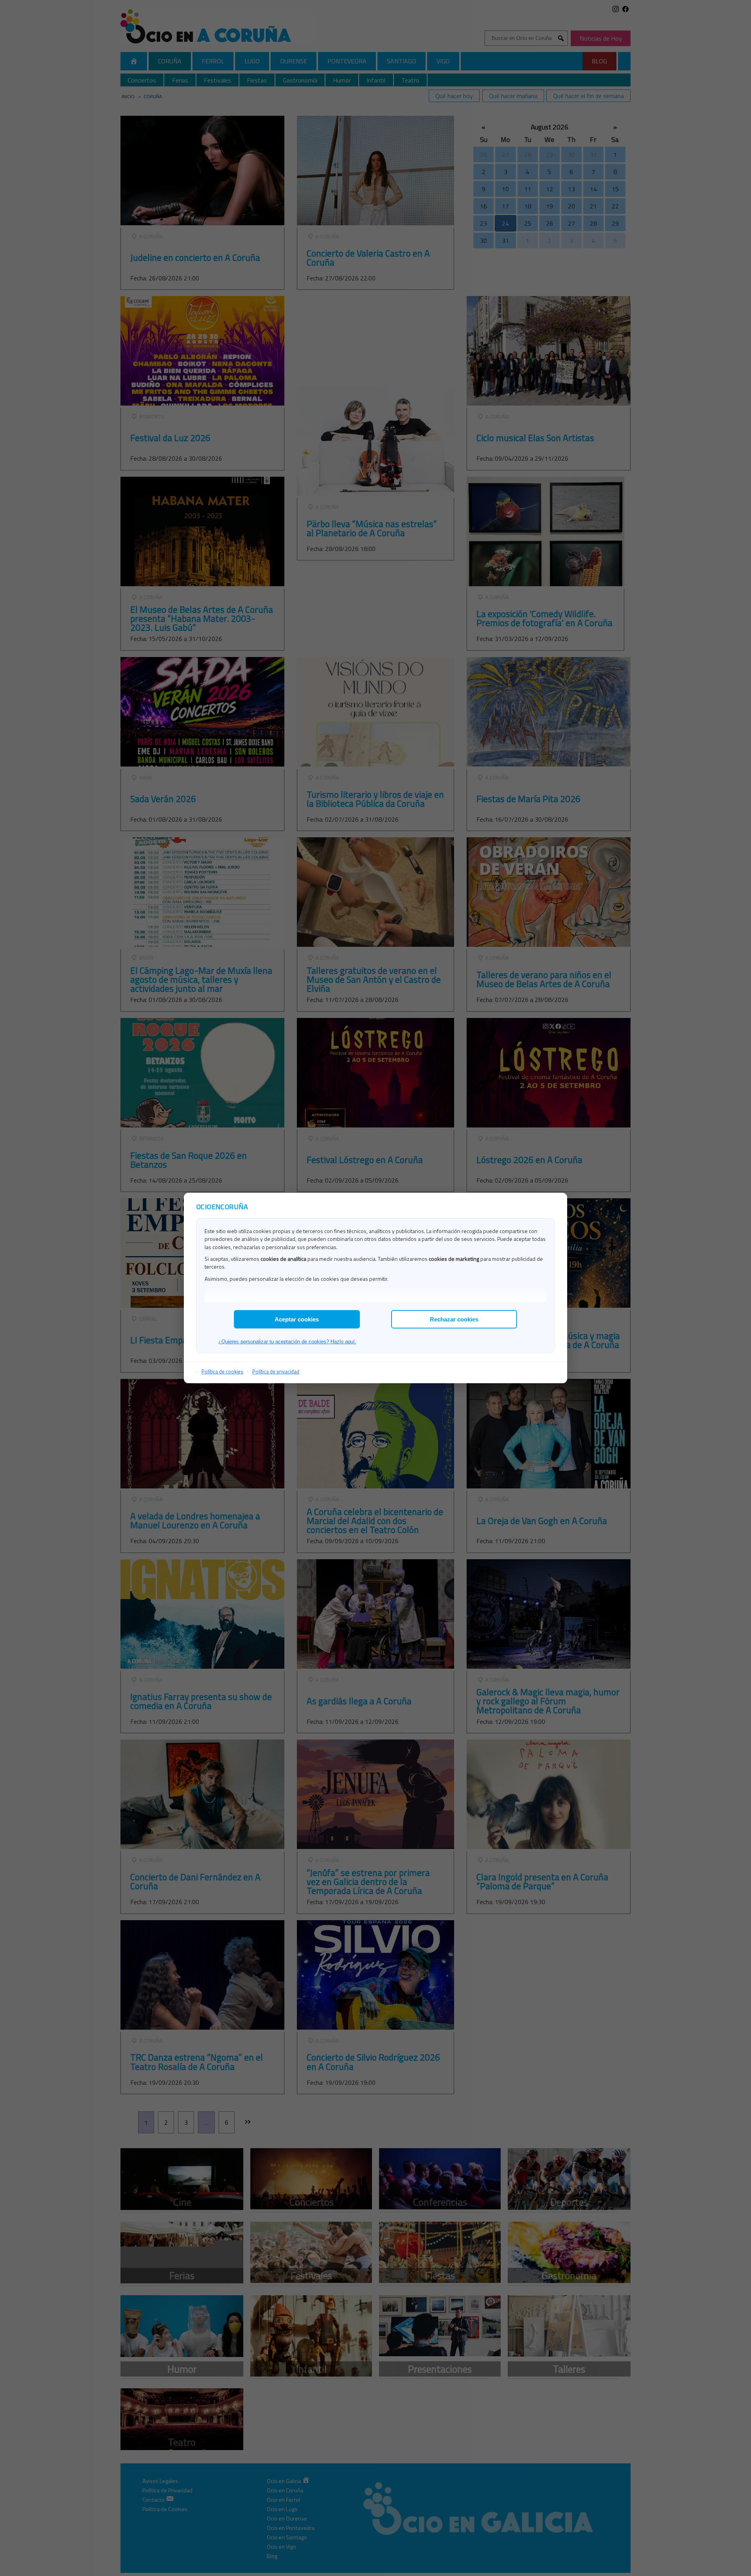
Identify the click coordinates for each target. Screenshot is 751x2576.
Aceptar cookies (297, 1319)
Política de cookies (222, 1371)
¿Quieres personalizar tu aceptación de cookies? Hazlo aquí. (287, 1342)
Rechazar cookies (454, 1319)
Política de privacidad (276, 1371)
